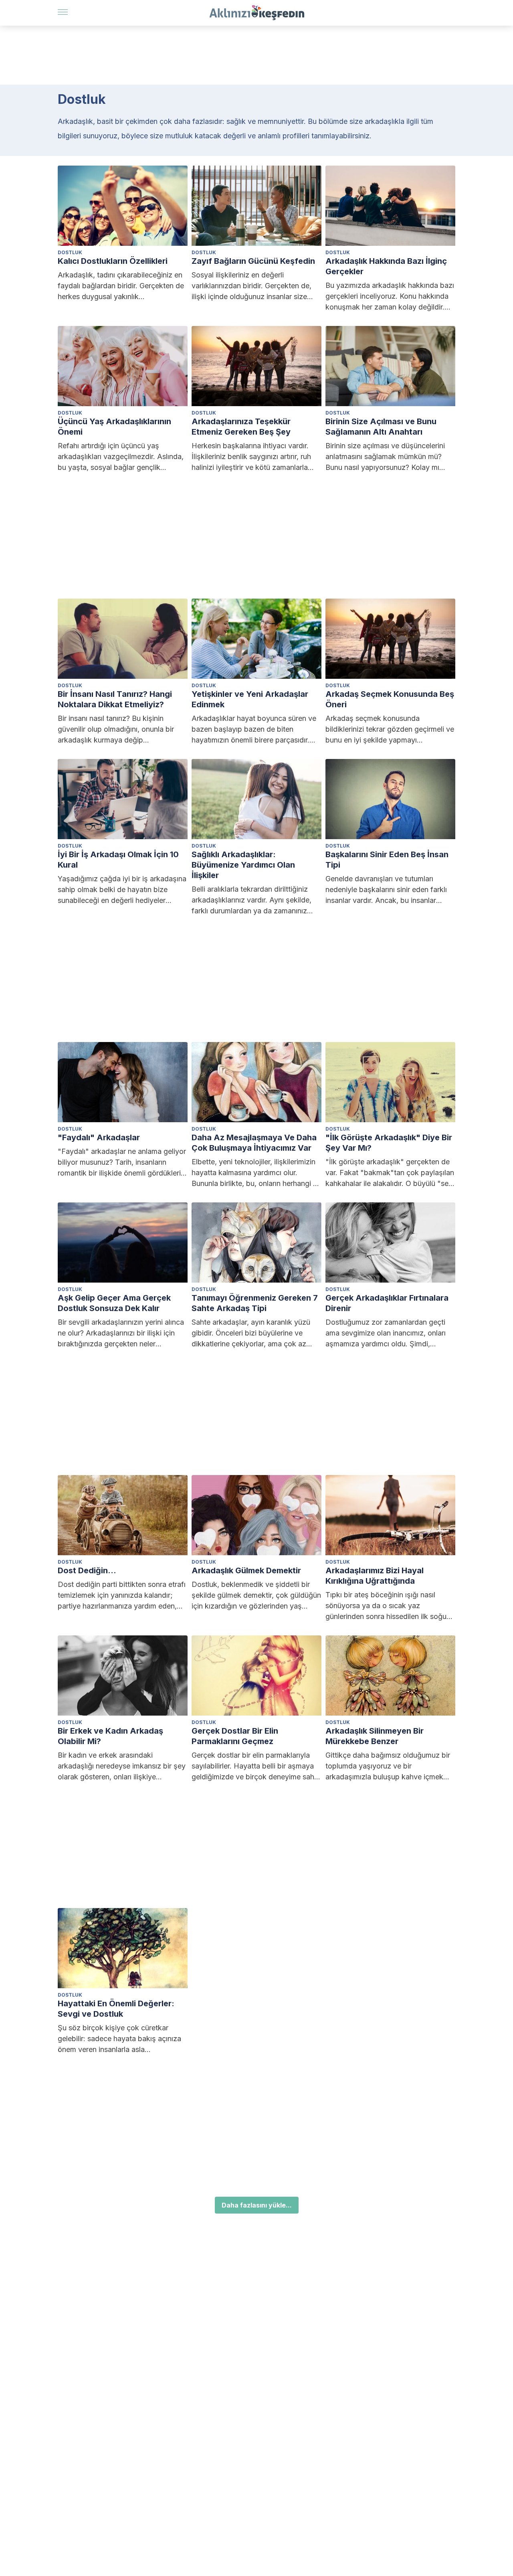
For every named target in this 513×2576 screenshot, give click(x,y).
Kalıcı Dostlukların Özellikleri (113, 261)
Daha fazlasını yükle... (257, 2205)
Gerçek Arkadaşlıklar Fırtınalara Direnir (387, 1303)
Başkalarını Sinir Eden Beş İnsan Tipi (387, 860)
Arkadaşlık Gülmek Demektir (246, 1570)
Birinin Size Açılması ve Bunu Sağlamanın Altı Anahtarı (381, 427)
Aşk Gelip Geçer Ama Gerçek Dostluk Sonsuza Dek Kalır (114, 1303)
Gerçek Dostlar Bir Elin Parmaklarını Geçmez (235, 1736)
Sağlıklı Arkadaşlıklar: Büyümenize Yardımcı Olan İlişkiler (243, 865)
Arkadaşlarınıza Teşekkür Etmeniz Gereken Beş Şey (241, 427)
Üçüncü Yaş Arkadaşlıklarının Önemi (114, 427)
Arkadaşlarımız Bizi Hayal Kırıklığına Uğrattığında (375, 1576)
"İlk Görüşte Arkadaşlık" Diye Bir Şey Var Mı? (389, 1143)
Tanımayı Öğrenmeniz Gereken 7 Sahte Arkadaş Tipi (255, 1303)
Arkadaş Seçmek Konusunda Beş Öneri (390, 699)
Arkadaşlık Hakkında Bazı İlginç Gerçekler (386, 266)
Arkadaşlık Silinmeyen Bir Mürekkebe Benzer (375, 1736)
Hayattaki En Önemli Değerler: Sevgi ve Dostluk (116, 2009)
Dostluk (70, 252)
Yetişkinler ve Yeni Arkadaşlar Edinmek (250, 699)
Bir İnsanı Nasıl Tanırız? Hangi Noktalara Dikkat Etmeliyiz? (115, 699)
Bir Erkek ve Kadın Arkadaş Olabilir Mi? (110, 1736)
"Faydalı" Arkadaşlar (99, 1137)
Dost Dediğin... (87, 1570)
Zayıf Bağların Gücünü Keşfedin (253, 261)
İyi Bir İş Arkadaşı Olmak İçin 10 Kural (118, 860)
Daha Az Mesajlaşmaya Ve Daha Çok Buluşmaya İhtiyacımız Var (254, 1143)
